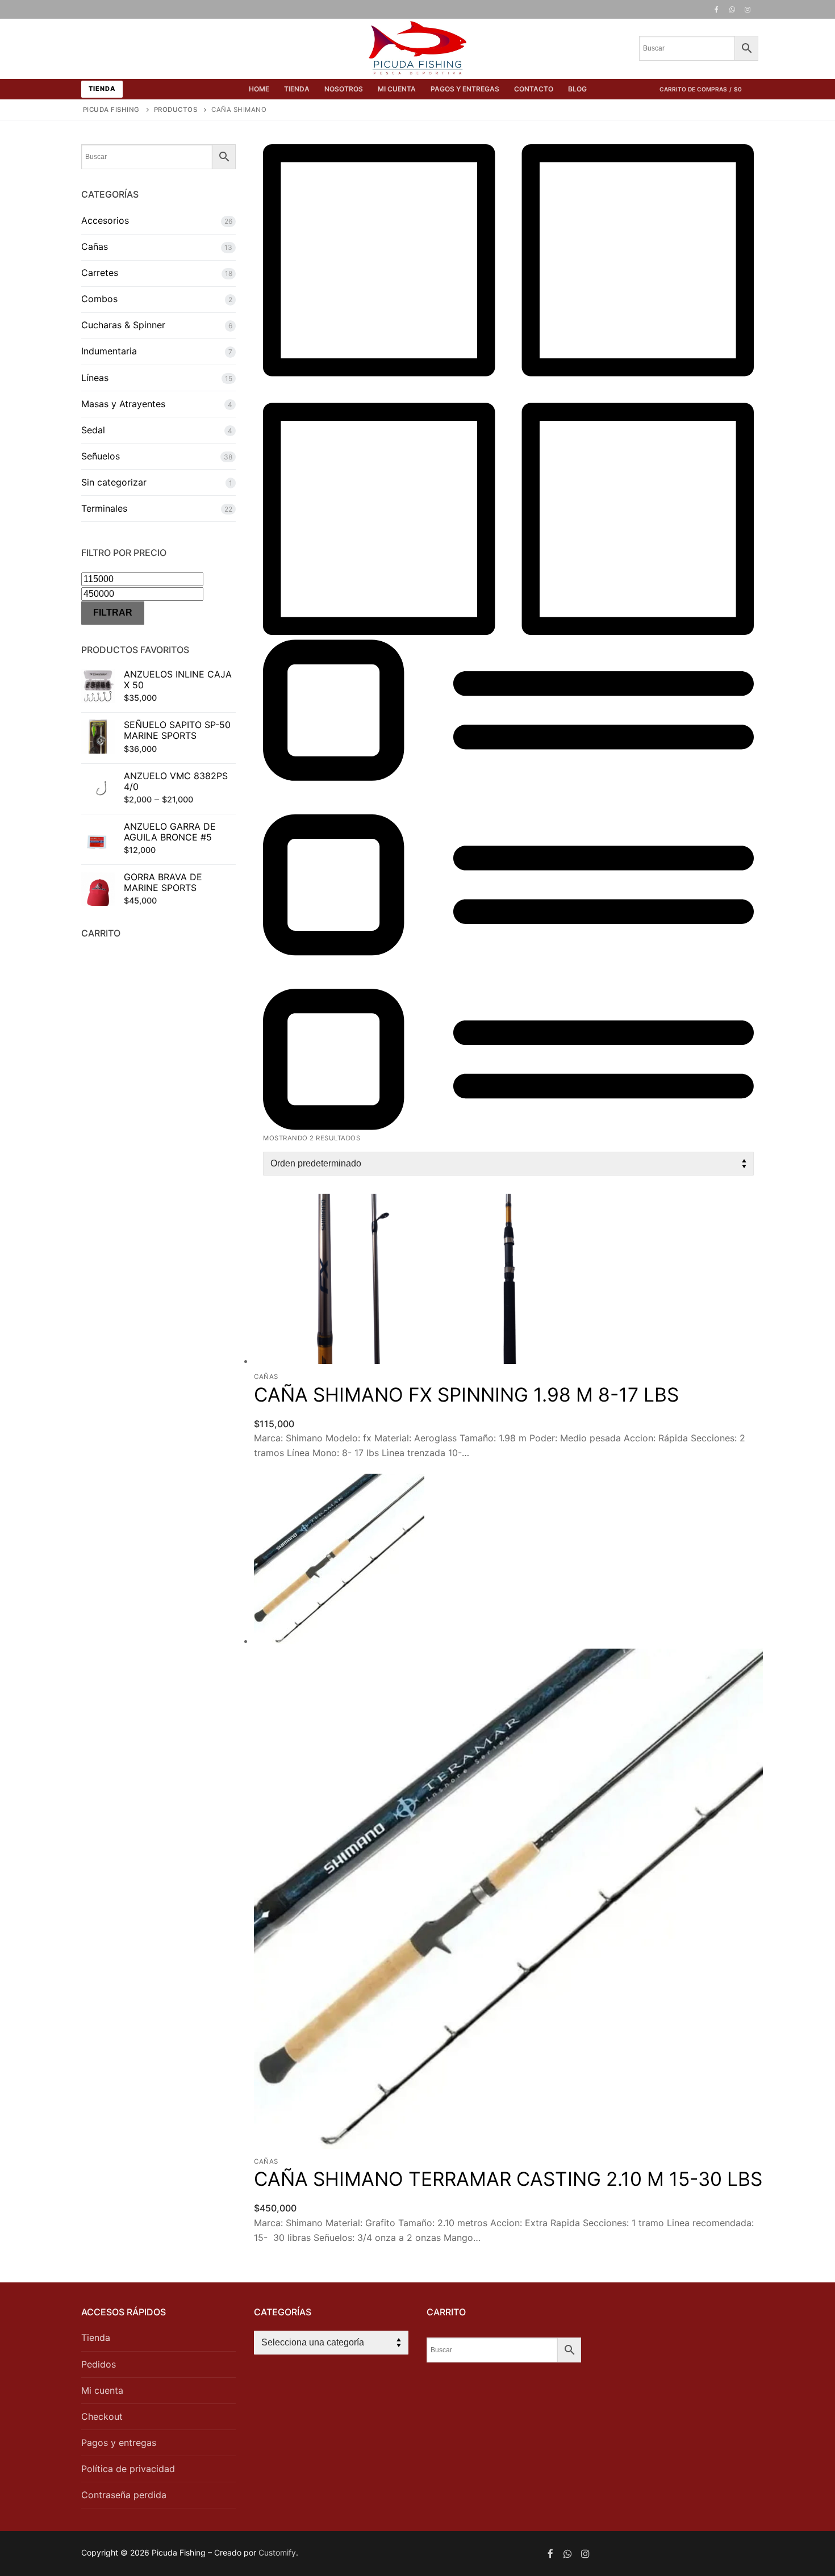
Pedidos (99, 2364)
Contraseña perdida (124, 2495)
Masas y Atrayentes (123, 404)
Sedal (93, 430)
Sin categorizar (114, 482)
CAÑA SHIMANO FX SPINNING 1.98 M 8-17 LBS (466, 1394)
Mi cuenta (102, 2390)
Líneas (95, 378)
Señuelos (101, 456)
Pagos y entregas (119, 2443)
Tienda (102, 89)
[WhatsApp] (732, 10)
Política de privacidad (128, 2469)
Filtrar (113, 612)
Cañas (266, 1377)
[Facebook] (716, 10)
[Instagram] (748, 10)
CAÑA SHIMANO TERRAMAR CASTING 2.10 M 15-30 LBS (508, 2179)
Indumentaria (109, 351)
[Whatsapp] (568, 2554)
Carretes (100, 273)
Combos (99, 299)
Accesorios (105, 220)
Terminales (104, 508)
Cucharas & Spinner (123, 325)
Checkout (102, 2416)
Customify (277, 2552)
